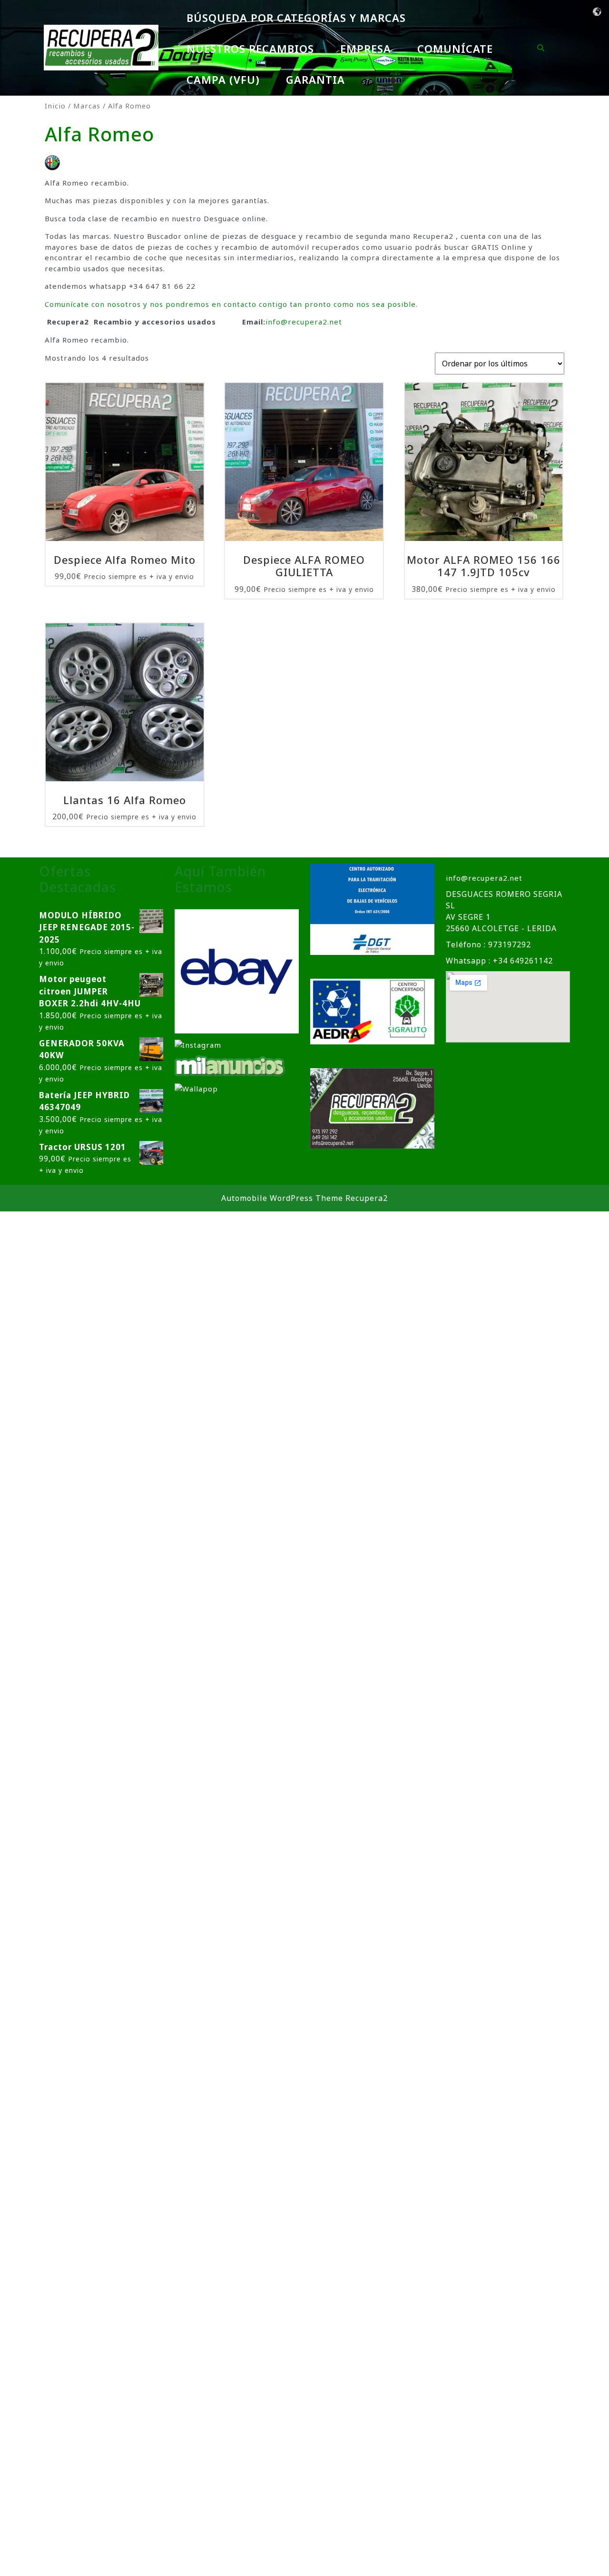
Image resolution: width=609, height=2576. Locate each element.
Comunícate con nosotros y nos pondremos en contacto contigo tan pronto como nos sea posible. (231, 304)
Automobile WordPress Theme (282, 1198)
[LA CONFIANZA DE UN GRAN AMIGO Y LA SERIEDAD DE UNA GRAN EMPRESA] (230, 1065)
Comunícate (455, 49)
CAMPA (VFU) (223, 79)
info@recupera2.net (304, 322)
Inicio (55, 106)
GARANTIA (315, 79)
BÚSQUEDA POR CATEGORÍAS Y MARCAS (296, 18)
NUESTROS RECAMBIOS (250, 49)
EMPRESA (366, 49)
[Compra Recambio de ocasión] (196, 1088)
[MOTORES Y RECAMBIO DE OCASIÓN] (237, 971)
